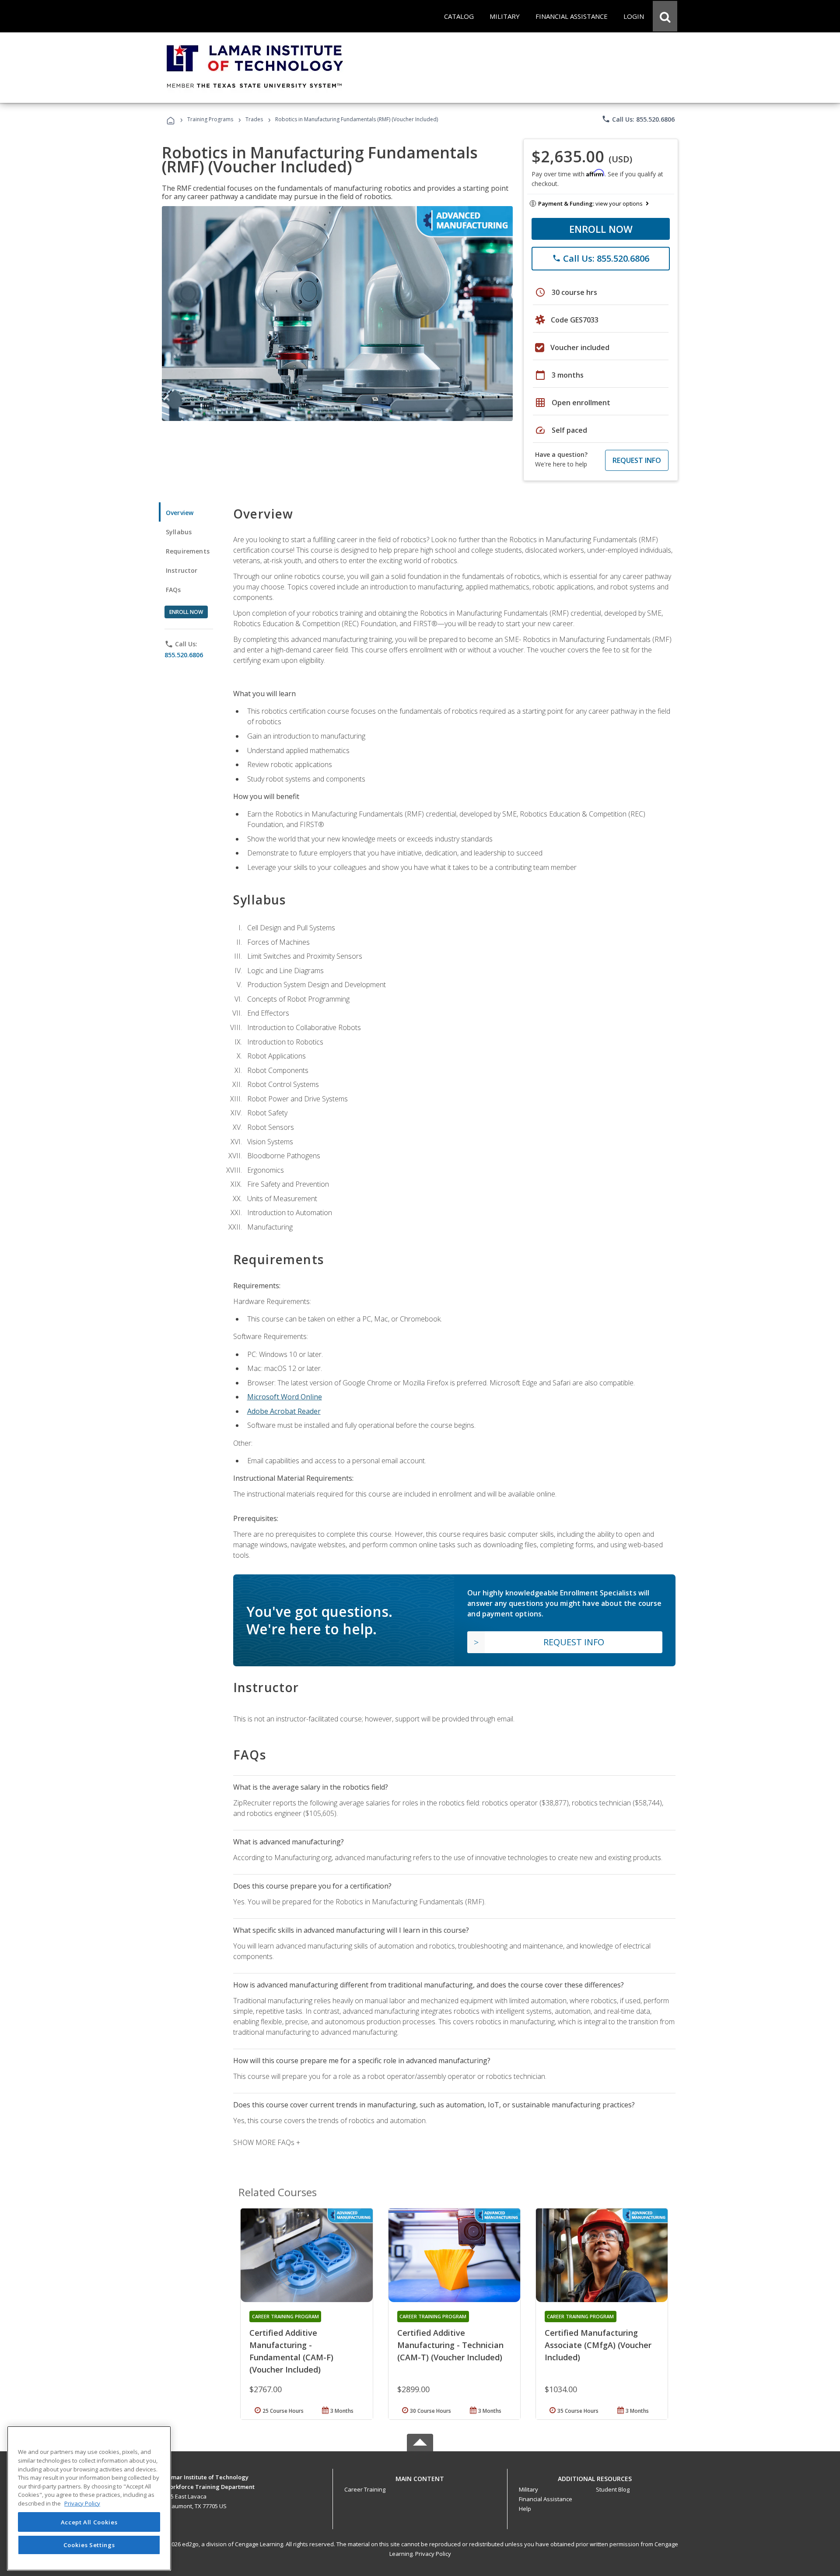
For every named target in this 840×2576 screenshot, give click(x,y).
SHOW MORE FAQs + (267, 2142)
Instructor (182, 570)
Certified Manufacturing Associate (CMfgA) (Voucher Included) (598, 2345)
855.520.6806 (184, 655)
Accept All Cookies (89, 2522)
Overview (180, 513)
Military (528, 2489)
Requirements (188, 551)
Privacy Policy (433, 2554)
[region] (89, 2498)
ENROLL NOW (601, 229)
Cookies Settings (89, 2544)
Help (525, 2509)
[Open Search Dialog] (665, 16)
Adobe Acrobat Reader (284, 1411)
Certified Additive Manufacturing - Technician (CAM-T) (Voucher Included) (450, 2345)
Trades (254, 119)
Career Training (365, 2489)
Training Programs (210, 119)
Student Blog (613, 2489)
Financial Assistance (546, 2499)
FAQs (173, 590)
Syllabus (179, 532)
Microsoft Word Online (285, 1397)
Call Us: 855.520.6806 (638, 119)
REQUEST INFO (637, 460)
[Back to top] (420, 2476)
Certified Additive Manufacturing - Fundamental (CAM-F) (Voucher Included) (291, 2351)
